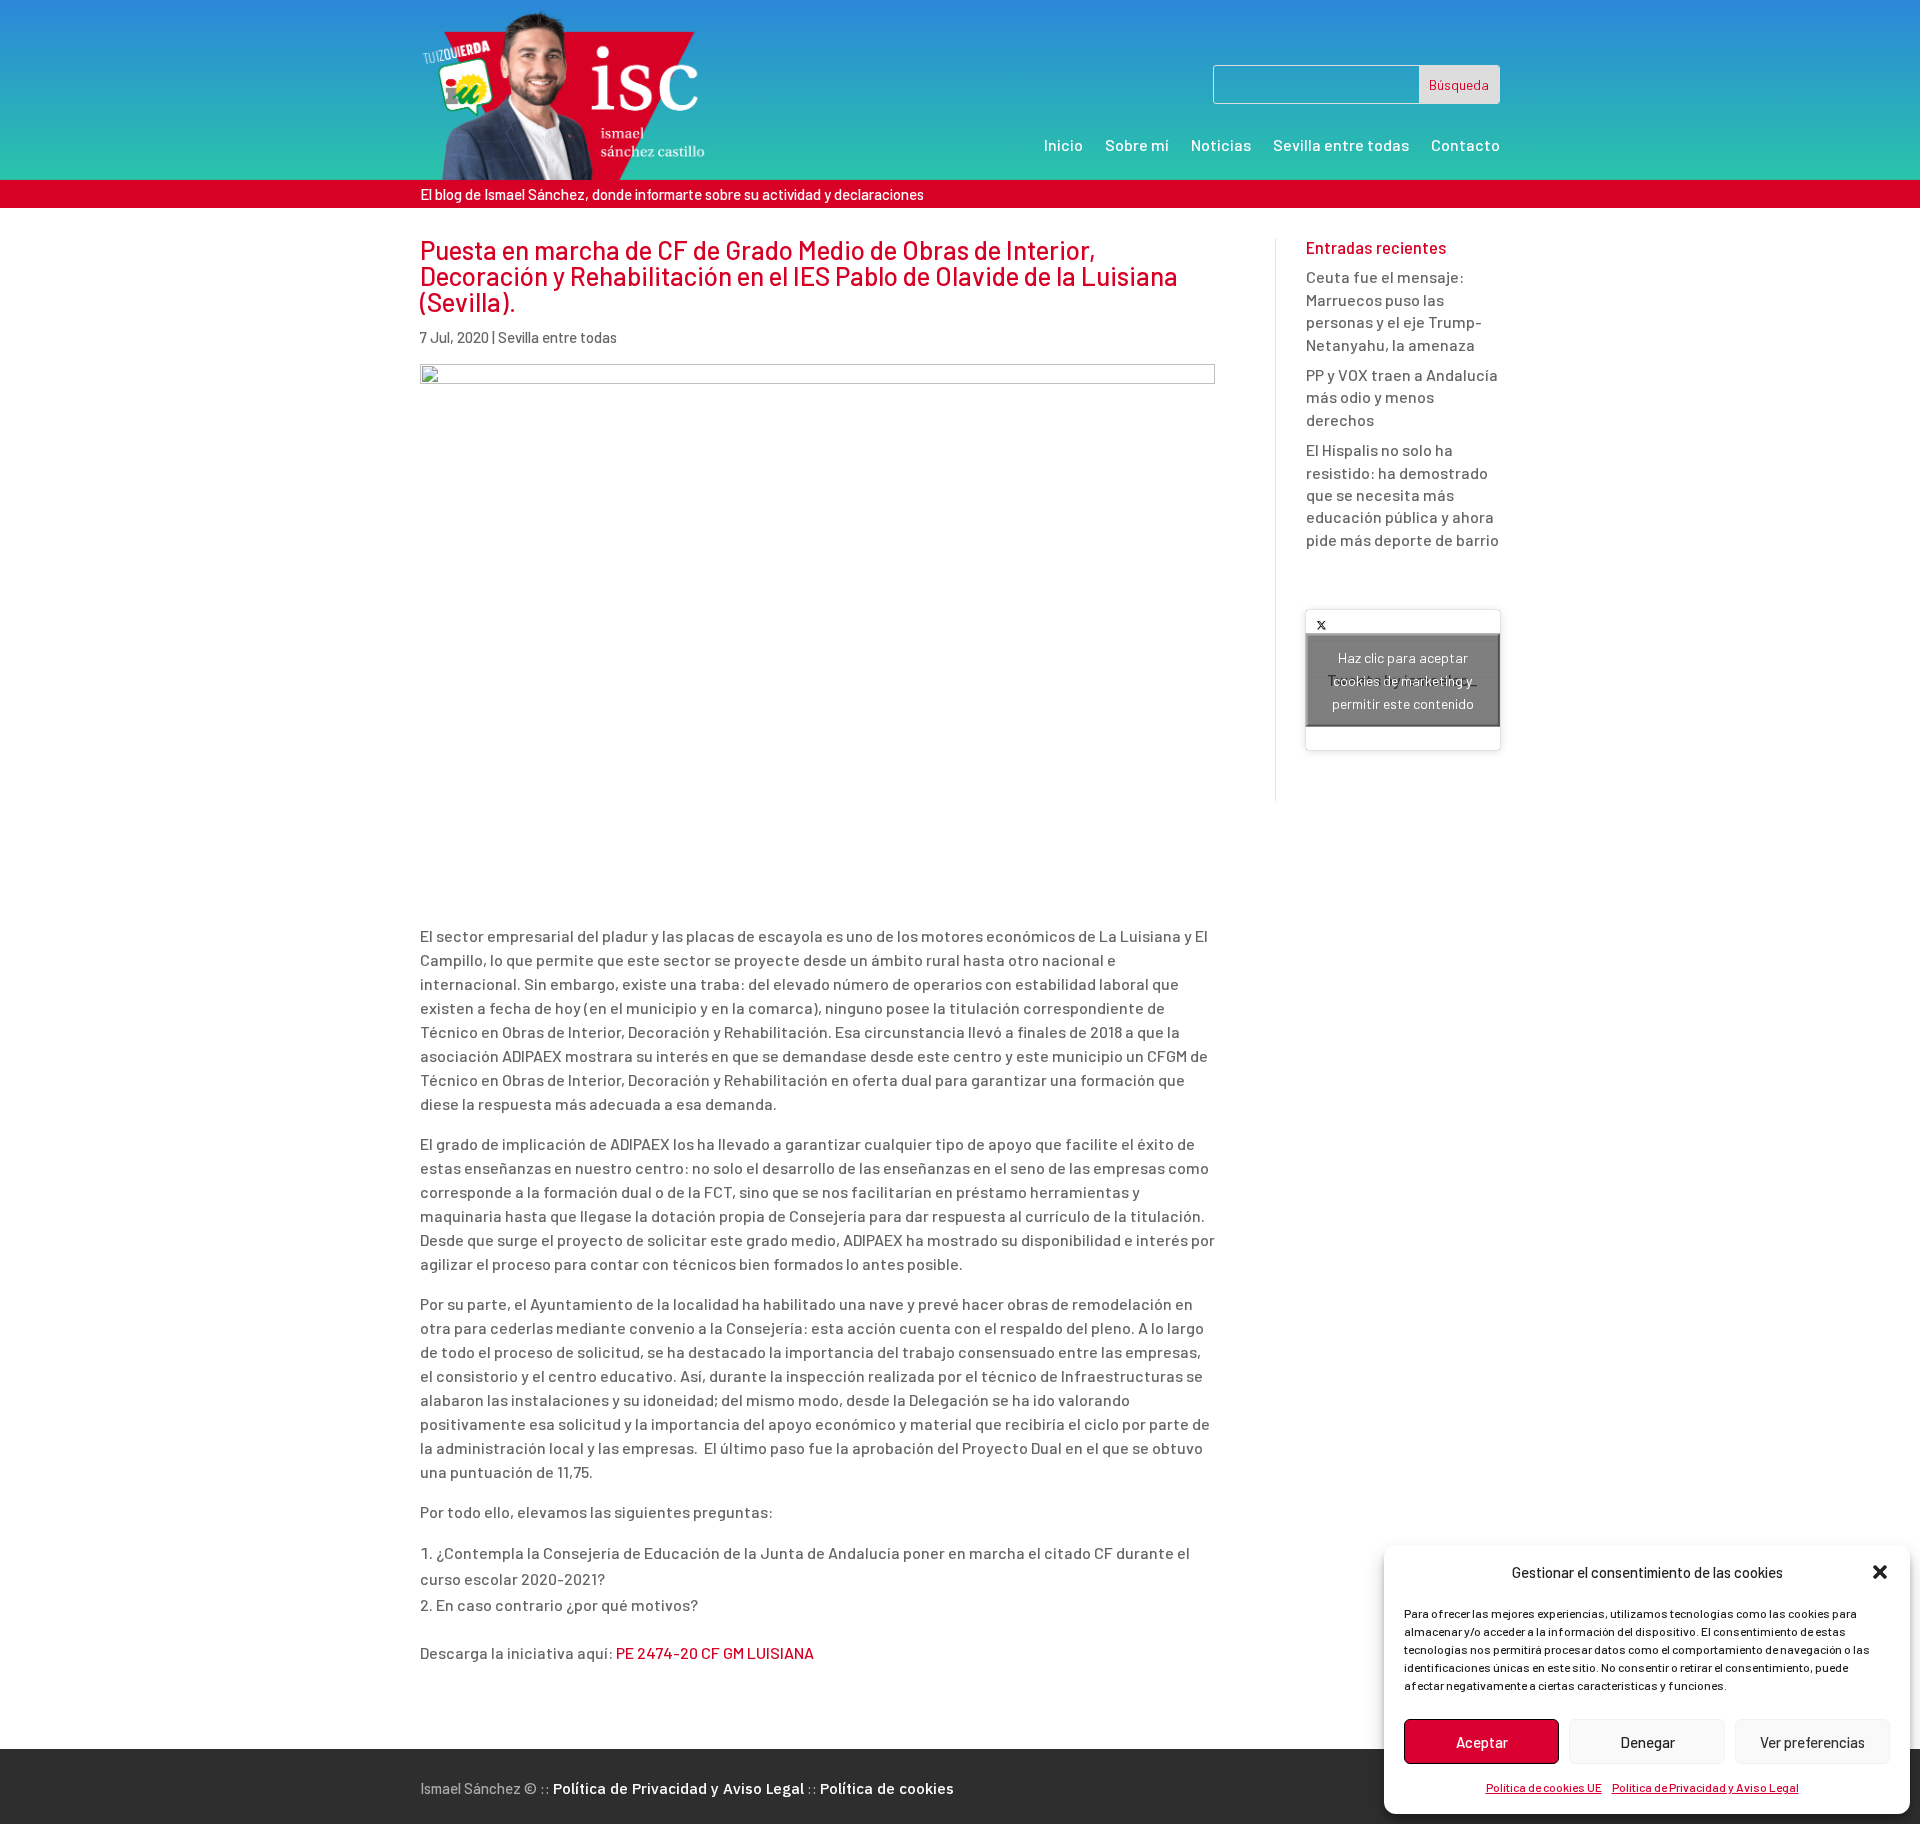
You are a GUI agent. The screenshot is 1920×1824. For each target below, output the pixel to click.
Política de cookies (887, 1788)
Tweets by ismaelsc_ (1402, 680)
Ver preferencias (1812, 1742)
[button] (1880, 1572)
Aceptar (1482, 1742)
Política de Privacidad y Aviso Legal (1705, 1787)
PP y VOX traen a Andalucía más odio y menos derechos (1402, 397)
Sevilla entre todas (1341, 146)
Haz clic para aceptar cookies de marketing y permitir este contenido (1403, 680)
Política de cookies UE (1544, 1787)
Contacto (1465, 146)
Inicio (1063, 146)
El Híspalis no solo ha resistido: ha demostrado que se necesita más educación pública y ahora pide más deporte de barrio (1402, 494)
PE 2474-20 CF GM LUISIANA (715, 1652)
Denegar (1647, 1742)
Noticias (1221, 146)
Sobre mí (1137, 146)
